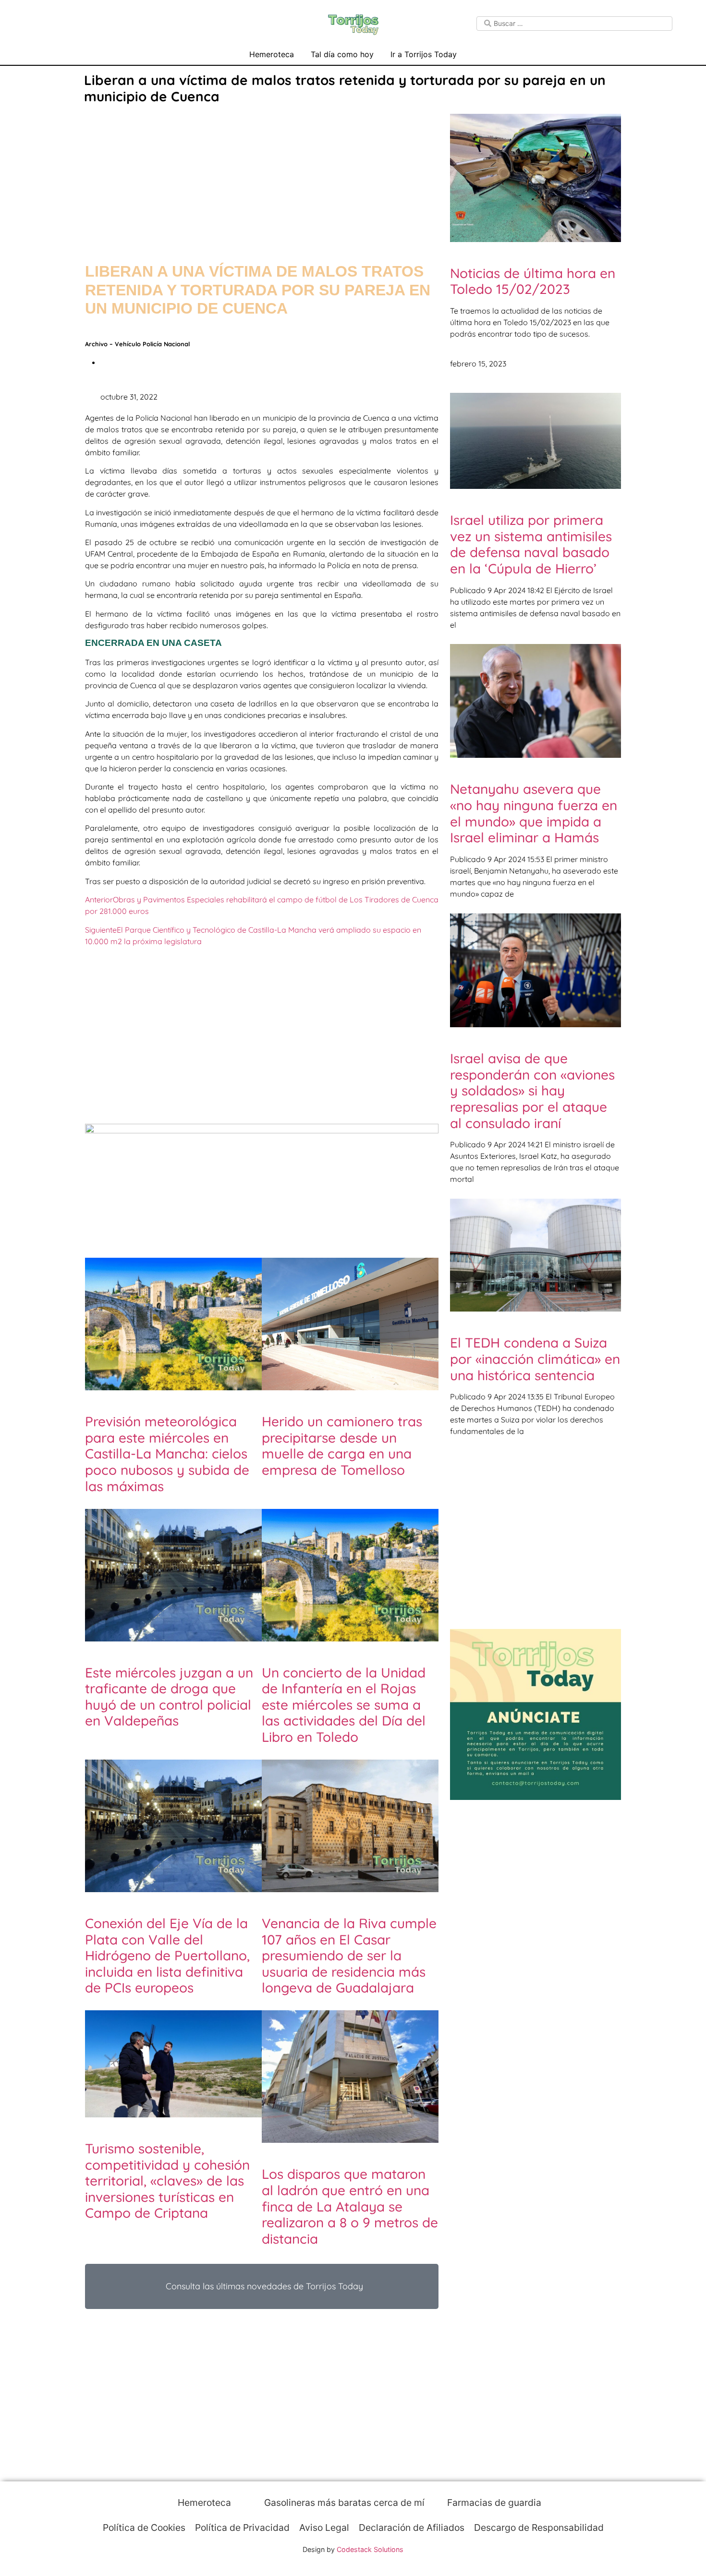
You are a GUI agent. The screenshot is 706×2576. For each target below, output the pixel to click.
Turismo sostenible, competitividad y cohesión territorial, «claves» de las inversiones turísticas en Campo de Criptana (167, 2181)
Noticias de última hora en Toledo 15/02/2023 (533, 281)
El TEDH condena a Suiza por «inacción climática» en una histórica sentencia (535, 1359)
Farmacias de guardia (493, 2503)
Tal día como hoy (342, 54)
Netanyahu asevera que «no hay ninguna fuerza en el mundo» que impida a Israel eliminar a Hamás (534, 813)
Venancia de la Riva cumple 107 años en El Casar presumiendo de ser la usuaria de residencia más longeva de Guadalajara (349, 1955)
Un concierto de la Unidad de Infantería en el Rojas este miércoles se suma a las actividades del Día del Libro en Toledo (344, 1705)
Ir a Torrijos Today (424, 54)
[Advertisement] (262, 174)
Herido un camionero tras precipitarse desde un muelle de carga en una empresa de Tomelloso (342, 1446)
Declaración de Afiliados (412, 2527)
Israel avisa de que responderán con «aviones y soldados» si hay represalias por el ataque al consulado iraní (532, 1090)
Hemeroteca (272, 54)
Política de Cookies (144, 2527)
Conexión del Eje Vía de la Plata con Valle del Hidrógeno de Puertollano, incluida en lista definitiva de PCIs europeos (167, 1955)
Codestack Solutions (370, 2549)
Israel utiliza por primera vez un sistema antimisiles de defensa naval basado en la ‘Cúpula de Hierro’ (531, 544)
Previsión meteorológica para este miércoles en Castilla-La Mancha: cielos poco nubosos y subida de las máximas (167, 1453)
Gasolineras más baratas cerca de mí (343, 2503)
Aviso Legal (324, 2527)
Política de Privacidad (242, 2527)
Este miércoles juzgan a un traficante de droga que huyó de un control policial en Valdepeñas (169, 1697)
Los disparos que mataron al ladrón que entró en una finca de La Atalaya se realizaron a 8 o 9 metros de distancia (350, 2206)
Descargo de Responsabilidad (539, 2527)
